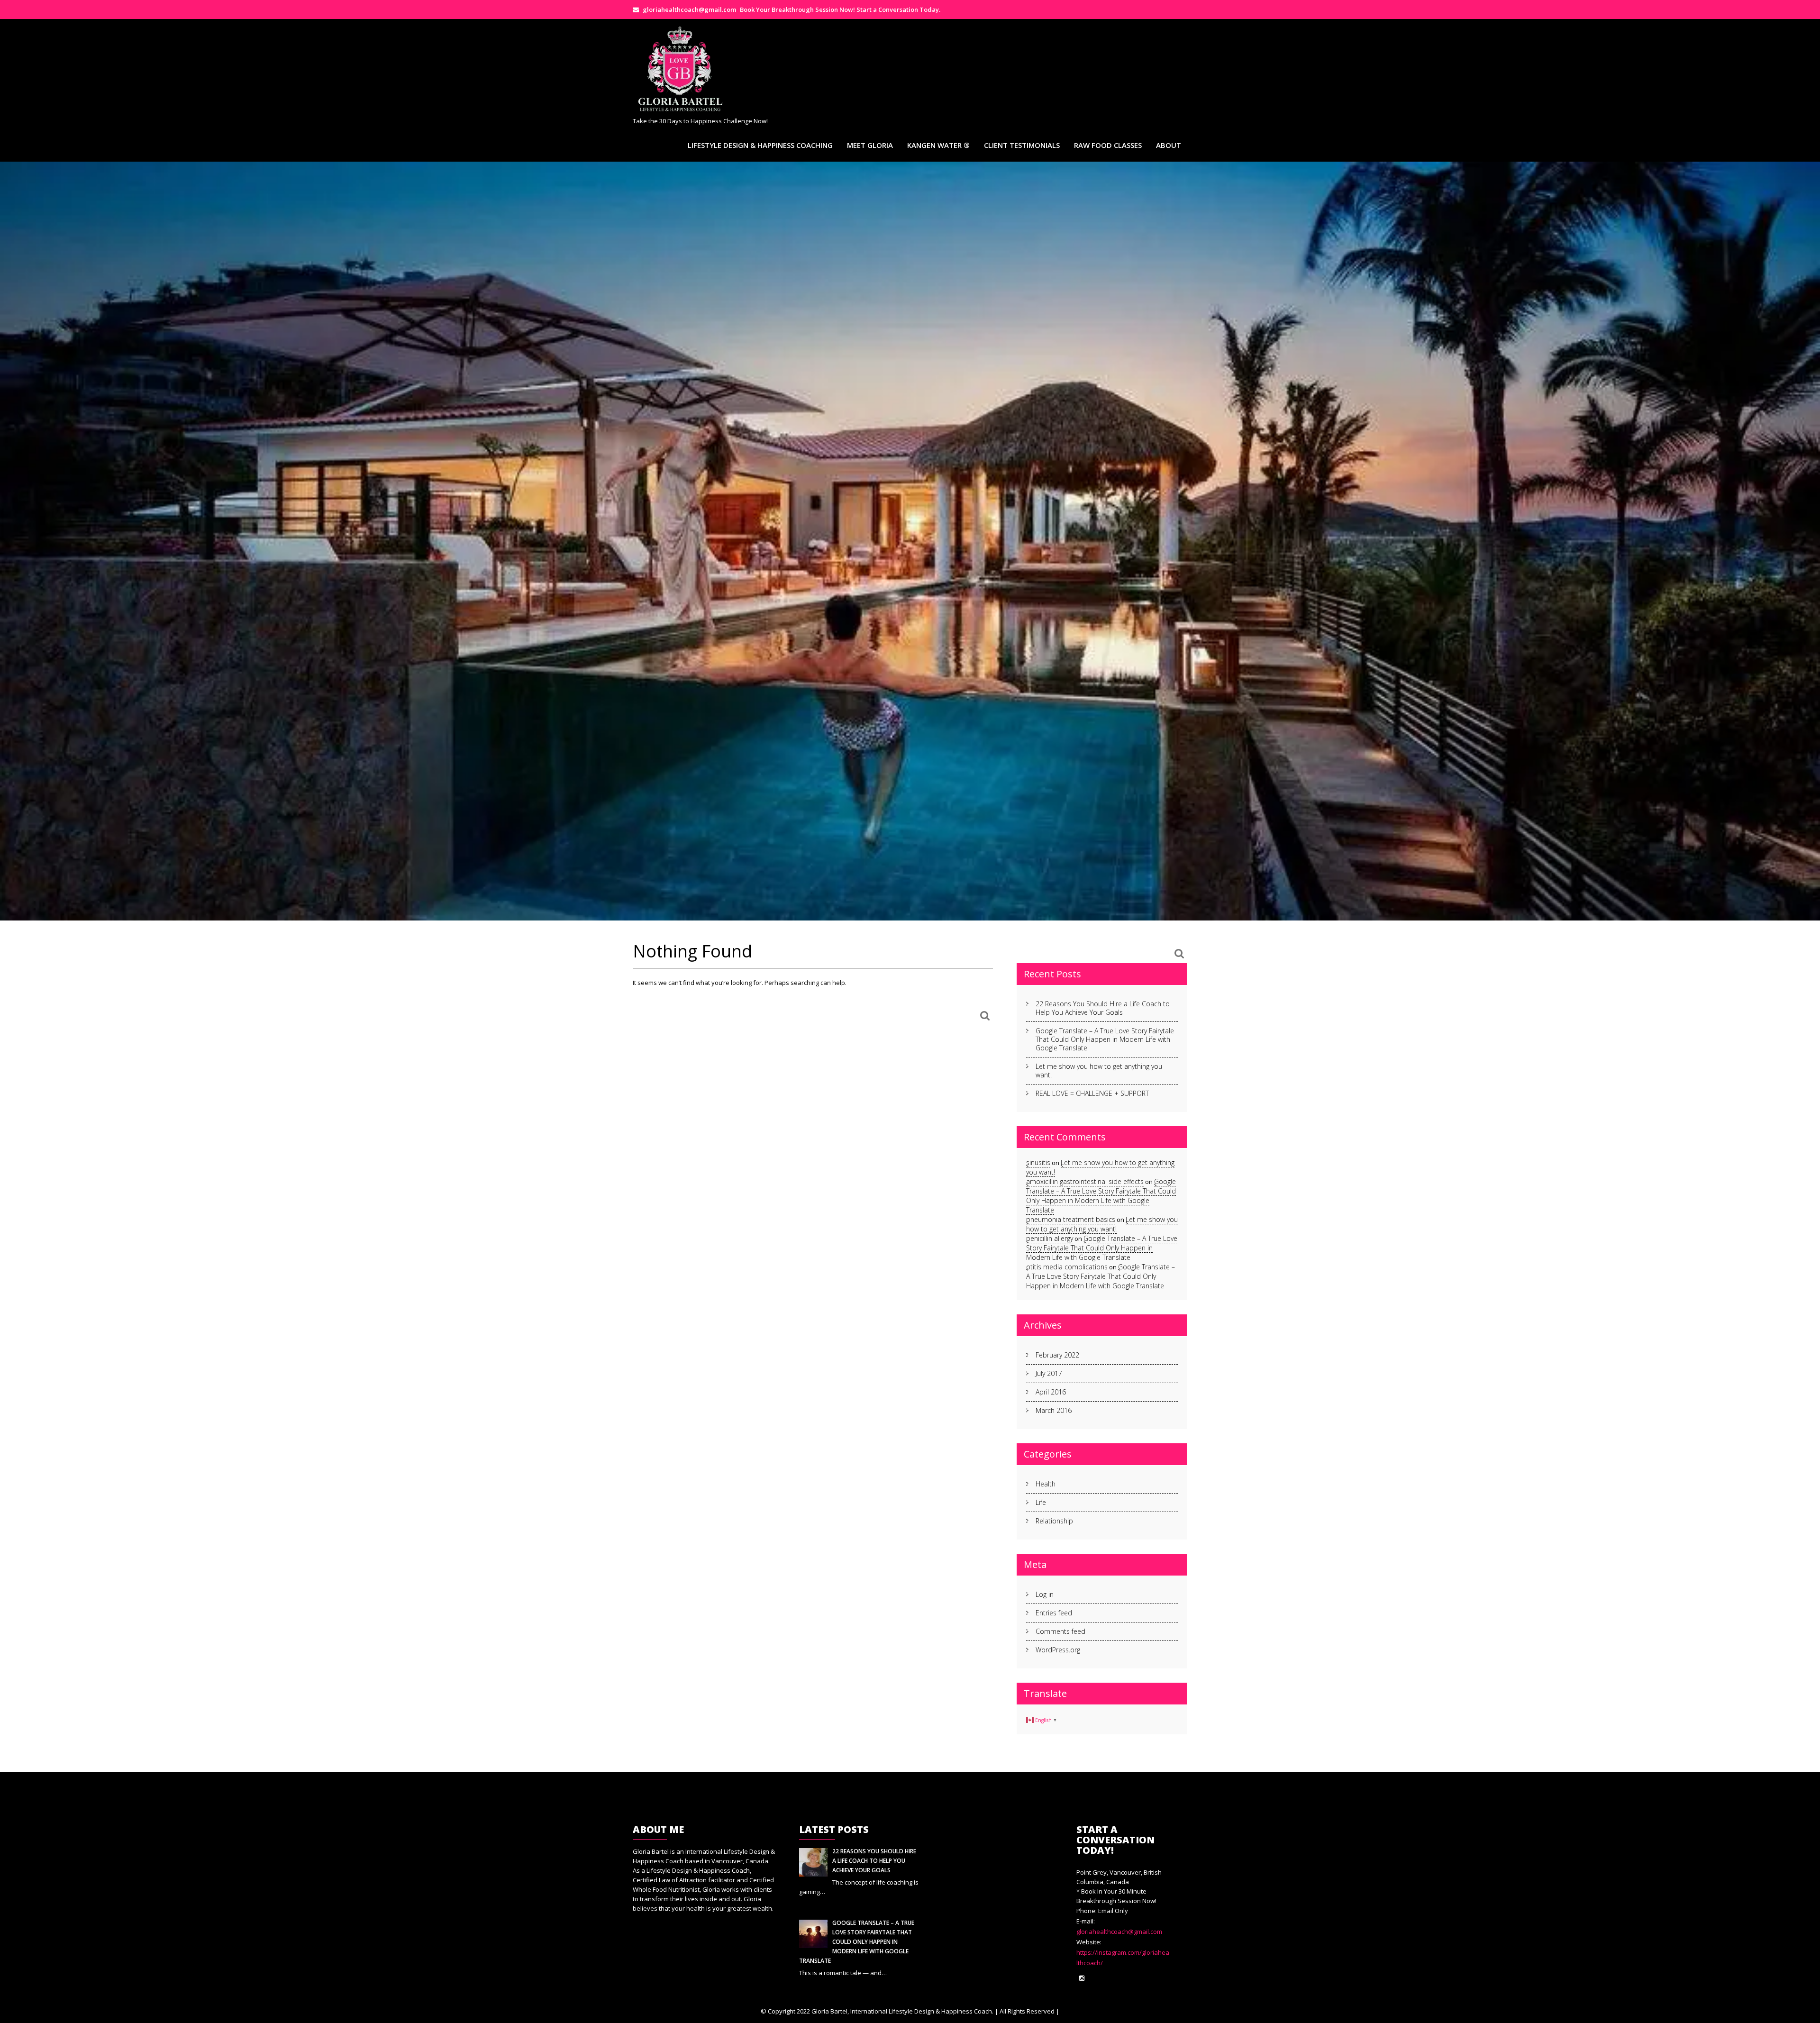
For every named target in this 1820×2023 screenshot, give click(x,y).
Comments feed (1060, 1631)
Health (1046, 1484)
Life (1041, 1502)
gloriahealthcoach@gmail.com (1119, 1932)
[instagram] (1082, 1978)
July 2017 (1049, 1373)
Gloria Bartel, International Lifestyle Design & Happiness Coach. (902, 2011)
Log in (1045, 1594)
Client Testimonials (1022, 145)
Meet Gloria (870, 145)
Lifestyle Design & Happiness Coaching (760, 145)
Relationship (1054, 1521)
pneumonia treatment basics (1071, 1219)
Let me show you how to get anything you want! (1099, 1071)
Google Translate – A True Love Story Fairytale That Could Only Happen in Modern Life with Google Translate (1105, 1039)
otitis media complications (1067, 1267)
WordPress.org (1058, 1650)
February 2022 (1057, 1355)
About (1169, 145)
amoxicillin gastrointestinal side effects (1085, 1181)
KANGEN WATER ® (938, 145)
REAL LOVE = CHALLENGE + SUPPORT (1092, 1093)
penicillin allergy (1050, 1238)
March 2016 (1054, 1410)
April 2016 (1051, 1392)
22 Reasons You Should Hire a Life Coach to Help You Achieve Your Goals (1103, 1008)
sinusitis (1038, 1162)
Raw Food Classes (1108, 145)
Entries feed (1054, 1613)
